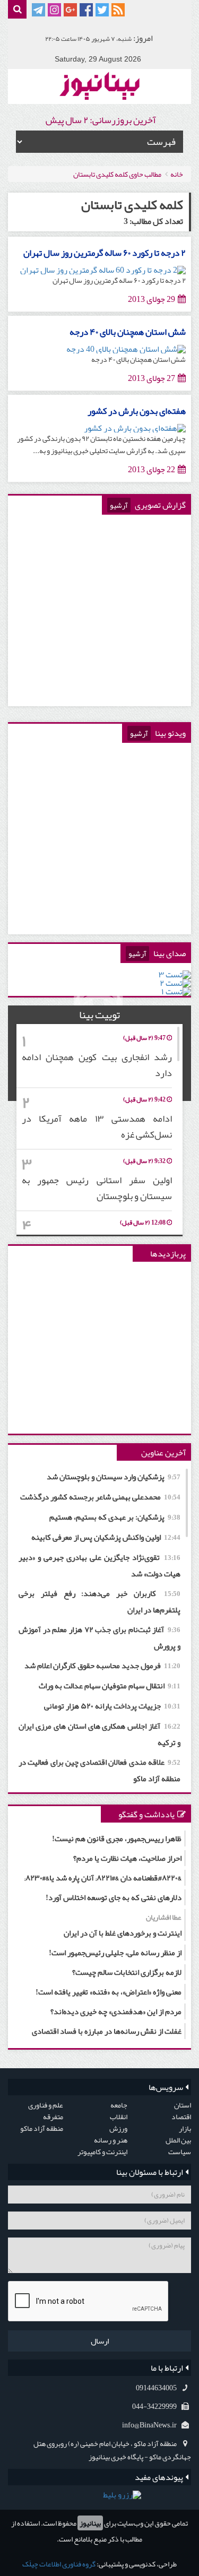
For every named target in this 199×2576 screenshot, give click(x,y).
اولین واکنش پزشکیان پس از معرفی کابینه (106, 1537)
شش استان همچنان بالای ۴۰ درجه (128, 332)
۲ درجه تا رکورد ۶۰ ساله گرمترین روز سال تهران (105, 253)
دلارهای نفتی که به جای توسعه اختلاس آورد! (114, 1897)
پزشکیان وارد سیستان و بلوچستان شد (114, 1477)
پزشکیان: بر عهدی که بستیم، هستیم (115, 1517)
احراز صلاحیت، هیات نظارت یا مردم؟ (127, 1858)
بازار (185, 2128)
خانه (177, 174)
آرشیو (119, 505)
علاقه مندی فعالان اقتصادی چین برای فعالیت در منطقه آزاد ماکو (99, 1770)
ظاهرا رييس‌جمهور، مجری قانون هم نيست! (117, 1838)
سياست (180, 2152)
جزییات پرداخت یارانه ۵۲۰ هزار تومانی (112, 1706)
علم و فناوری (46, 2105)
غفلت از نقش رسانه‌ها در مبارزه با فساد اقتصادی (107, 2031)
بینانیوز (90, 2523)
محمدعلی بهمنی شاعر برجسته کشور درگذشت (100, 1497)
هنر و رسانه (111, 2140)
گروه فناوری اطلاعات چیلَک (59, 2564)
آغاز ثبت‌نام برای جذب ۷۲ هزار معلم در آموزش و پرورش (99, 1638)
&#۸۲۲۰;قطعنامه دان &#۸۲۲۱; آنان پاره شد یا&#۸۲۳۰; (103, 1878)
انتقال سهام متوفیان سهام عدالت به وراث (110, 1686)
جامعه (119, 2105)
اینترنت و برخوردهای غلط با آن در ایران (123, 1925)
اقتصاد (181, 2117)
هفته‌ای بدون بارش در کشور (137, 411)
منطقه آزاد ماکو (42, 2128)
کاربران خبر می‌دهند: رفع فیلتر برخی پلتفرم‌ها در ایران (99, 1602)
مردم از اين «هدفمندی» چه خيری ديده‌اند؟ (116, 2011)
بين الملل (178, 2140)
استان (183, 2105)
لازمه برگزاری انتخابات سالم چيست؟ (127, 1972)
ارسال (100, 2341)
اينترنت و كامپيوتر (102, 2152)
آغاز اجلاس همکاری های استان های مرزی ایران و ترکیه (99, 1734)
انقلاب (119, 2117)
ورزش (118, 2128)
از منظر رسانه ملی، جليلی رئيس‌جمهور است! (115, 1953)
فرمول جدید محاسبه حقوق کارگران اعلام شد (102, 1666)
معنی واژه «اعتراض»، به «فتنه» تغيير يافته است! (109, 1992)
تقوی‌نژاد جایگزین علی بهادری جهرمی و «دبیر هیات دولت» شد (99, 1565)
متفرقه (53, 2117)
